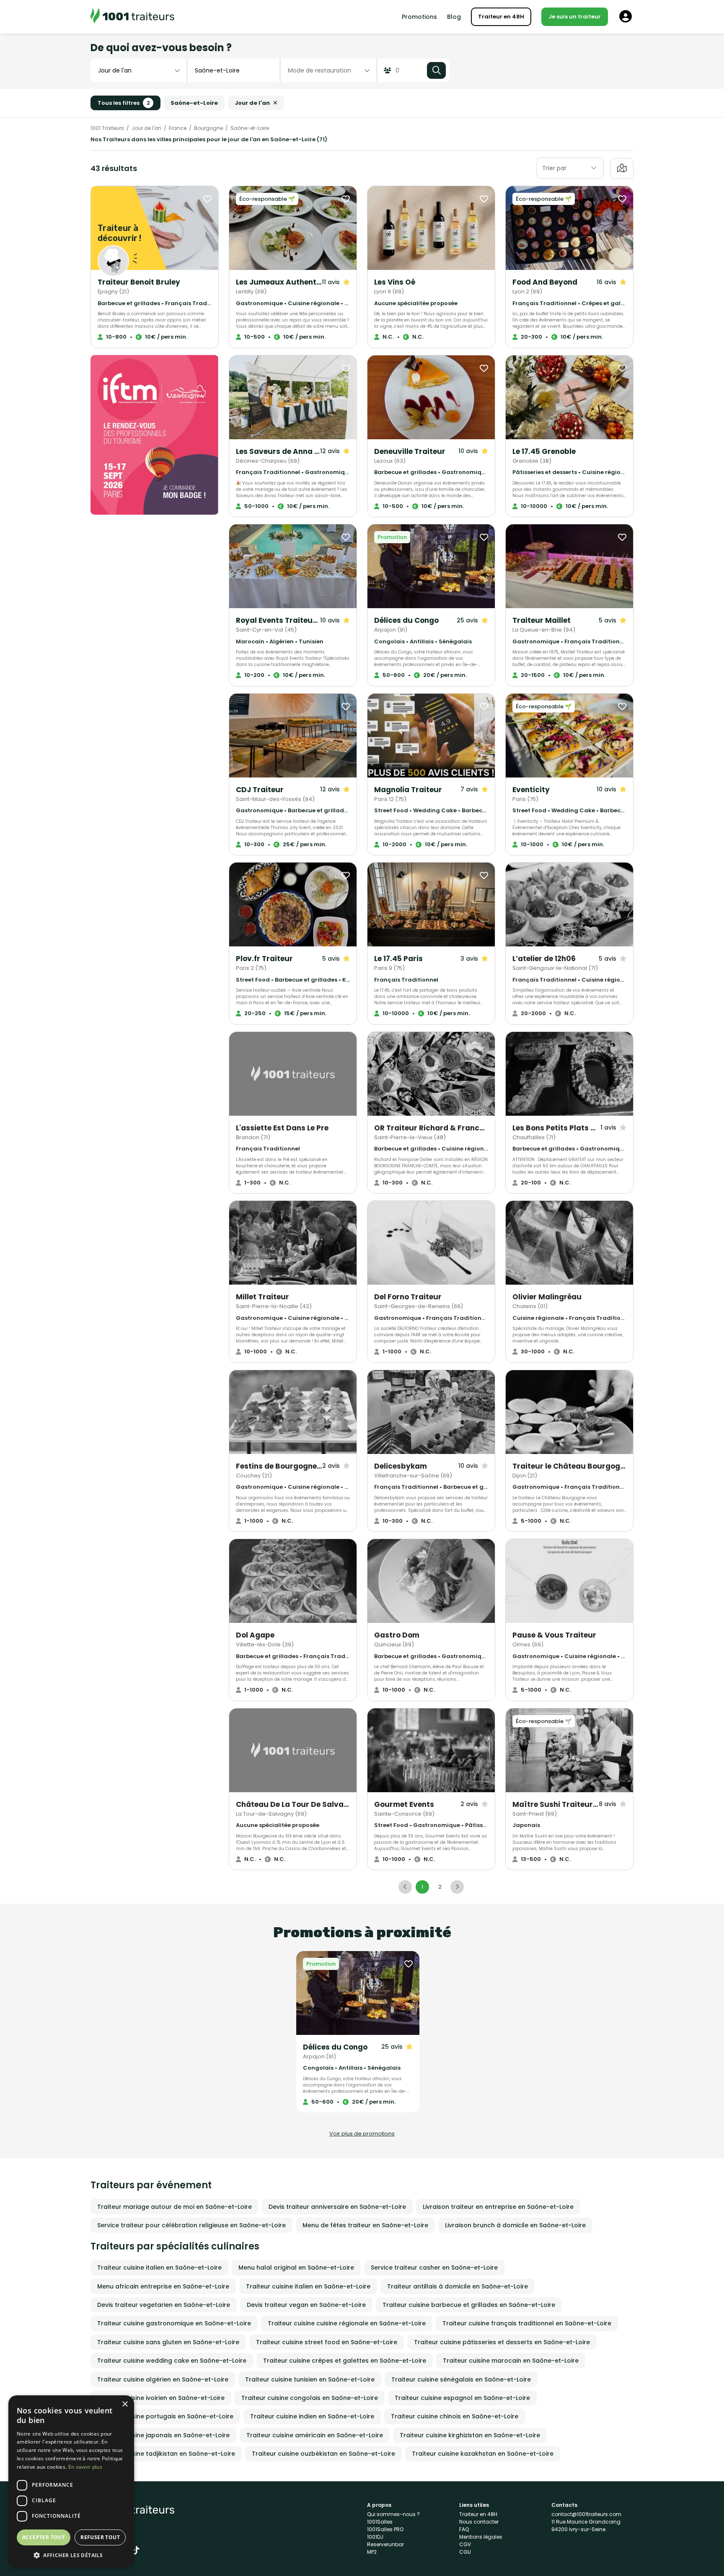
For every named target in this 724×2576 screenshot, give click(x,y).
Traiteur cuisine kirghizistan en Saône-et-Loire (470, 2435)
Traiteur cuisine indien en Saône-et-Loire (312, 2416)
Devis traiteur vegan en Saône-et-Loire (306, 2305)
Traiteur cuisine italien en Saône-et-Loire (159, 2268)
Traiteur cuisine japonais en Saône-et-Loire (163, 2435)
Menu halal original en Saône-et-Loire (296, 2268)
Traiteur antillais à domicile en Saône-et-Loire (458, 2286)
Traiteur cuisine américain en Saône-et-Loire (315, 2435)
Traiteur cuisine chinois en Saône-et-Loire (455, 2416)
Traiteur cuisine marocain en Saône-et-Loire (511, 2361)
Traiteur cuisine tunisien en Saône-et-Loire (310, 2379)
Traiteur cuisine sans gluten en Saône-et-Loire (168, 2342)
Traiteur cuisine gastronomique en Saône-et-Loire (174, 2323)
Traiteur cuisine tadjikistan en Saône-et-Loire (166, 2454)
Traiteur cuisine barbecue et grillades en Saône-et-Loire (469, 2305)
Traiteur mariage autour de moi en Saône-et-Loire (175, 2207)
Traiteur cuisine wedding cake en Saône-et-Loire (172, 2361)
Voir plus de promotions (362, 2134)
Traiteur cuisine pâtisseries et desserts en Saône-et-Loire (502, 2342)
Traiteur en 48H (501, 17)
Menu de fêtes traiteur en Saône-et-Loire (365, 2225)
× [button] (125, 2404)
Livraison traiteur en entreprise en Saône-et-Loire (498, 2207)
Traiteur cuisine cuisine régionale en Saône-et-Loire (347, 2323)
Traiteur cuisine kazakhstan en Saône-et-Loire (483, 2454)
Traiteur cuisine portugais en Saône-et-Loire (165, 2416)
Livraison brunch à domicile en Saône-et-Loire (515, 2225)
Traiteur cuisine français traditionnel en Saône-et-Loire (527, 2323)
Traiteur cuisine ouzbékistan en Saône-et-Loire (323, 2454)
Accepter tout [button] (44, 2537)
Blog (454, 17)
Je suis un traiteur (575, 17)
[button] (71, 2555)
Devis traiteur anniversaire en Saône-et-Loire (337, 2207)
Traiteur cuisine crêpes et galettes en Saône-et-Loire (345, 2361)
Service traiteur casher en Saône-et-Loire (434, 2268)
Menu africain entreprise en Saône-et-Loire (163, 2286)
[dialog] (71, 2481)
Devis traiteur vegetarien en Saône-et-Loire (164, 2305)
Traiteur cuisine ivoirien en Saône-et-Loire (161, 2398)
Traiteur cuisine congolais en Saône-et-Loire (310, 2398)
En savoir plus (85, 2467)
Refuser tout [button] (100, 2537)
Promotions (419, 17)
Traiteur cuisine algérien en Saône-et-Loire (163, 2379)
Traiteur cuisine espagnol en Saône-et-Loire (462, 2398)
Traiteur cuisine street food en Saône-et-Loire (327, 2342)
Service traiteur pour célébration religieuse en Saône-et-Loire (191, 2225)
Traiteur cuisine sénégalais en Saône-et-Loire (461, 2379)
